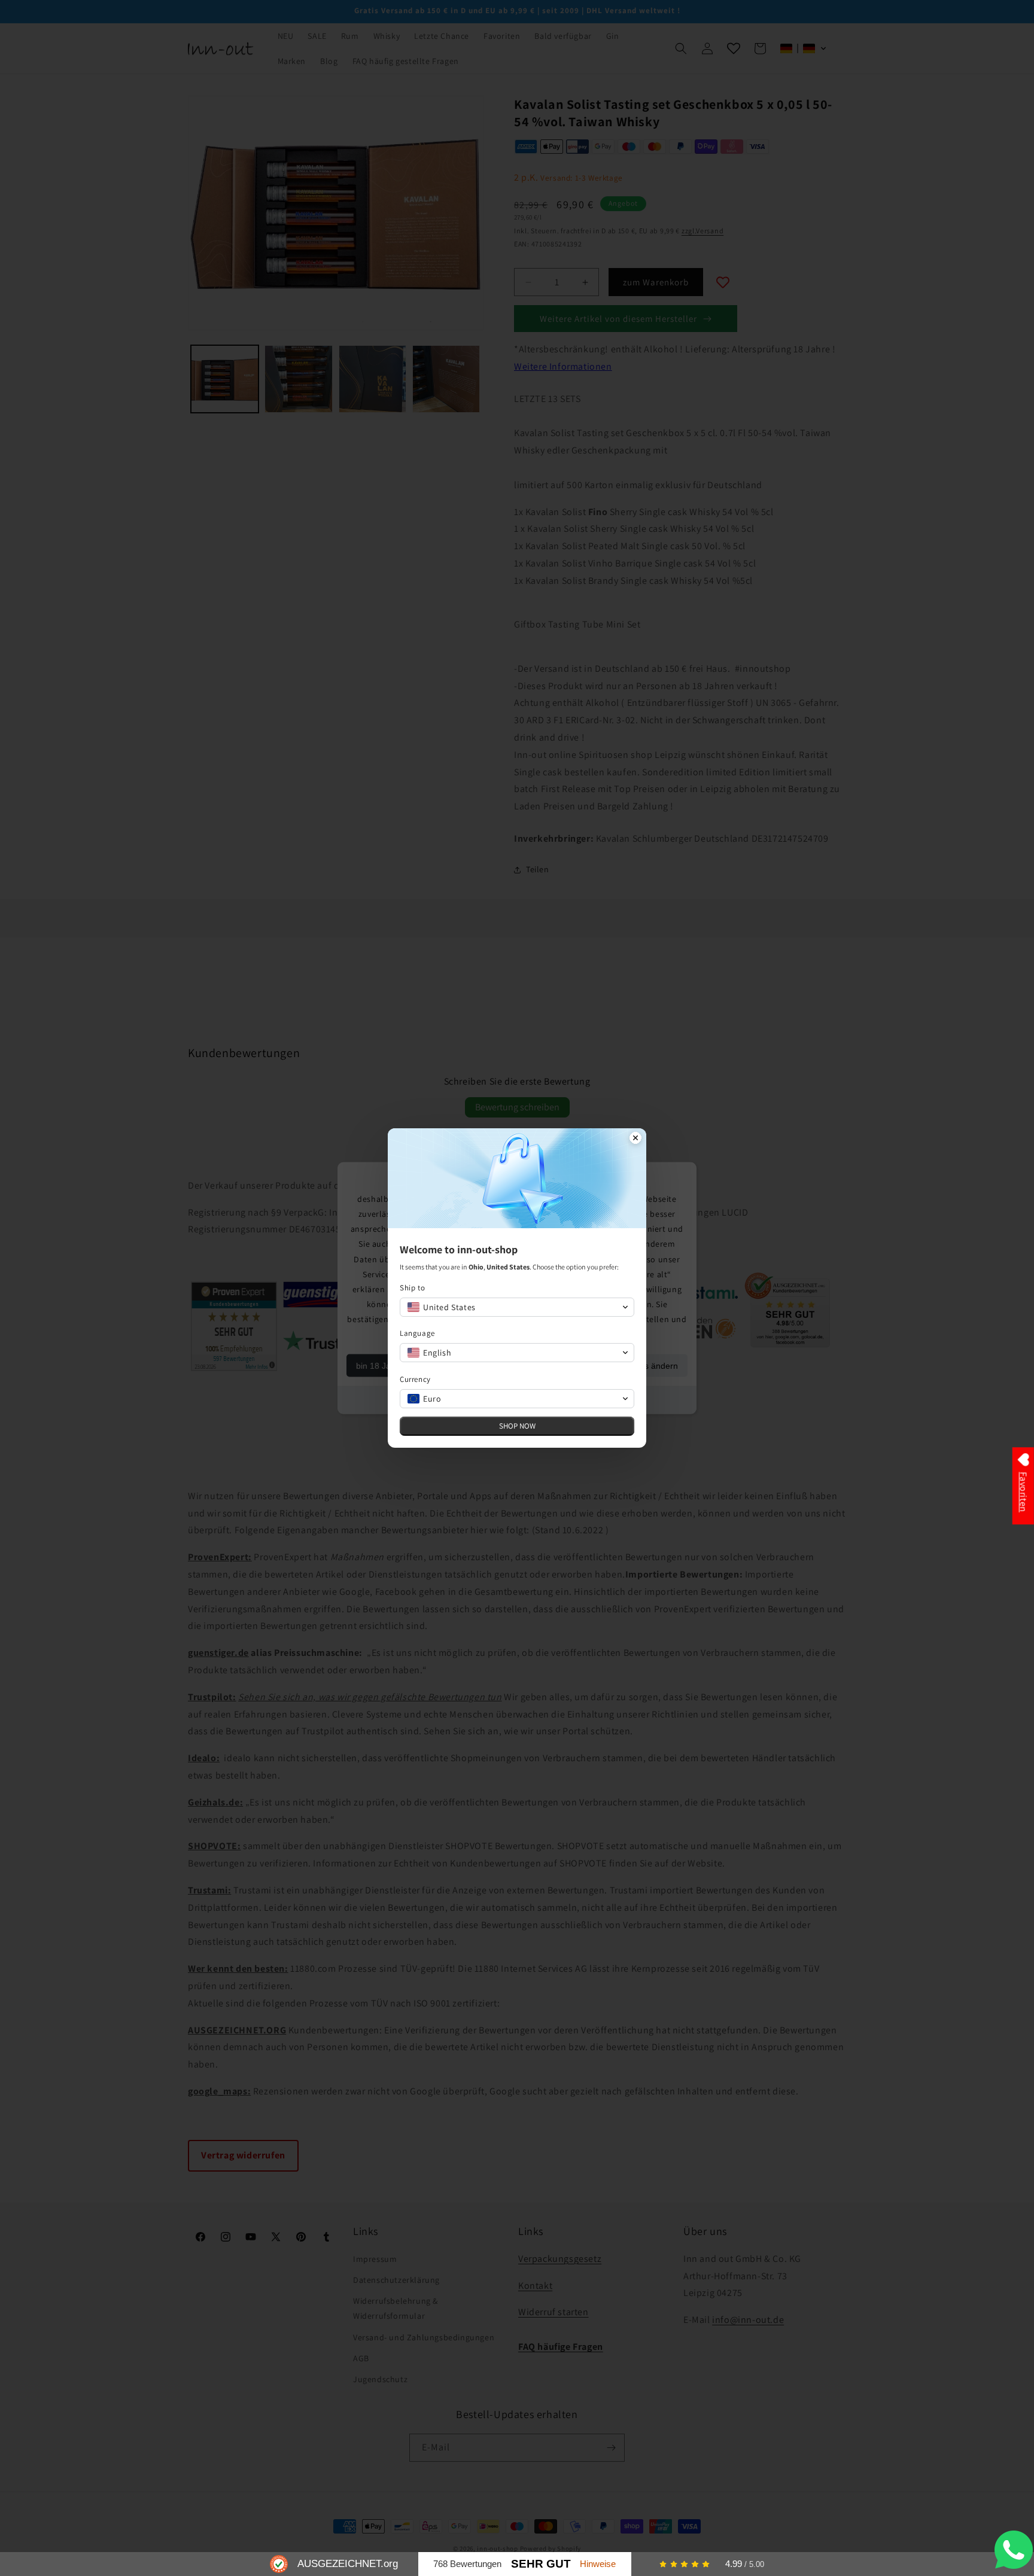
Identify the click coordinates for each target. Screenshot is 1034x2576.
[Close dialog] (635, 1139)
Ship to (412, 1288)
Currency (415, 1379)
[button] (517, 1307)
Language (417, 1333)
